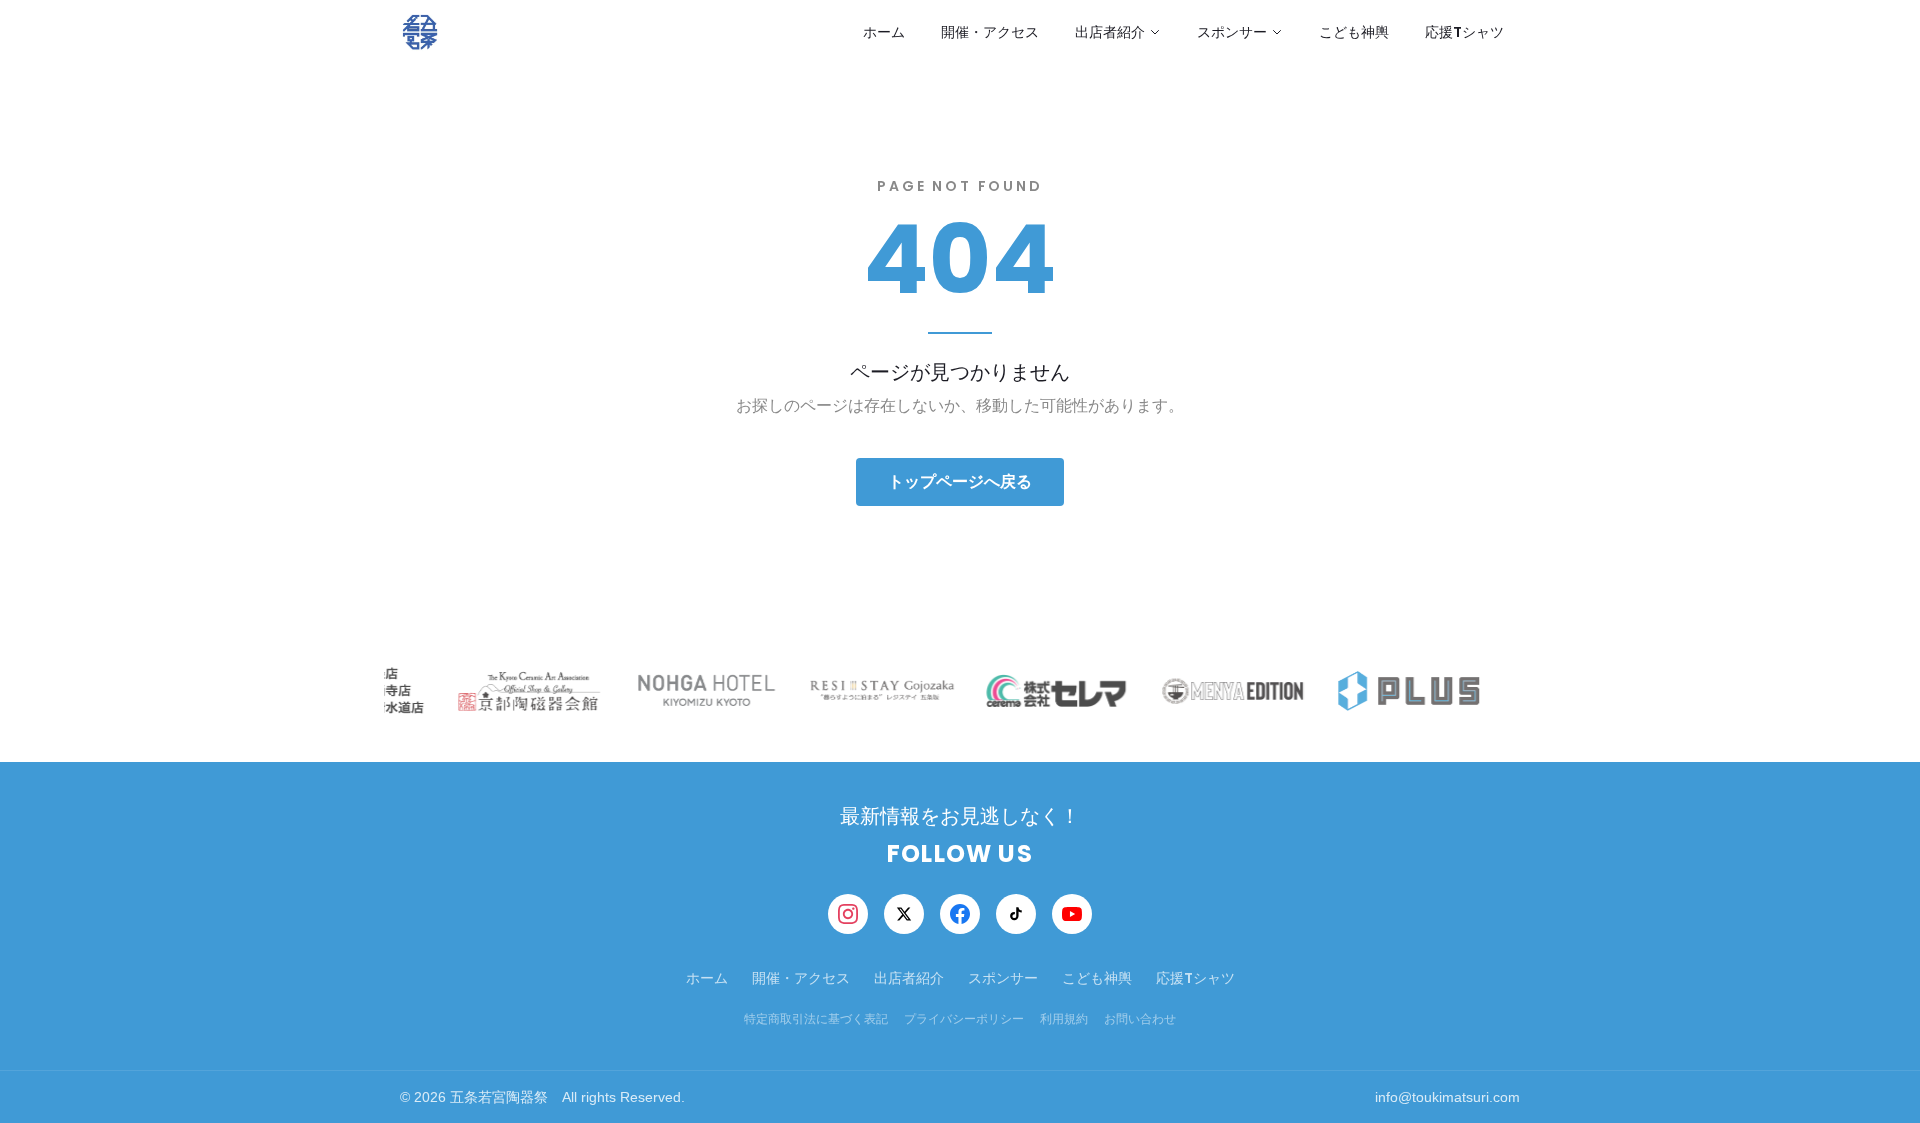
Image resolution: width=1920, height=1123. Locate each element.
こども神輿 (1354, 32)
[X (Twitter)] (904, 914)
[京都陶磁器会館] (526, 690)
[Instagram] (848, 914)
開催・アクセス (990, 32)
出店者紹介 (1110, 32)
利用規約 (1064, 1019)
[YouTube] (1072, 914)
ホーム (884, 32)
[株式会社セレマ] (1054, 690)
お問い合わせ (1140, 1019)
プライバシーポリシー (964, 1019)
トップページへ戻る (960, 481)
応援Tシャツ (1464, 32)
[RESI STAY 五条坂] (878, 690)
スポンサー (1232, 32)
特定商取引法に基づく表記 (816, 1019)
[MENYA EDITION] (1230, 690)
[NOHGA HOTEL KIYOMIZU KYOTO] (702, 690)
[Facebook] (960, 914)
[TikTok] (1016, 914)
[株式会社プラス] (1406, 690)
